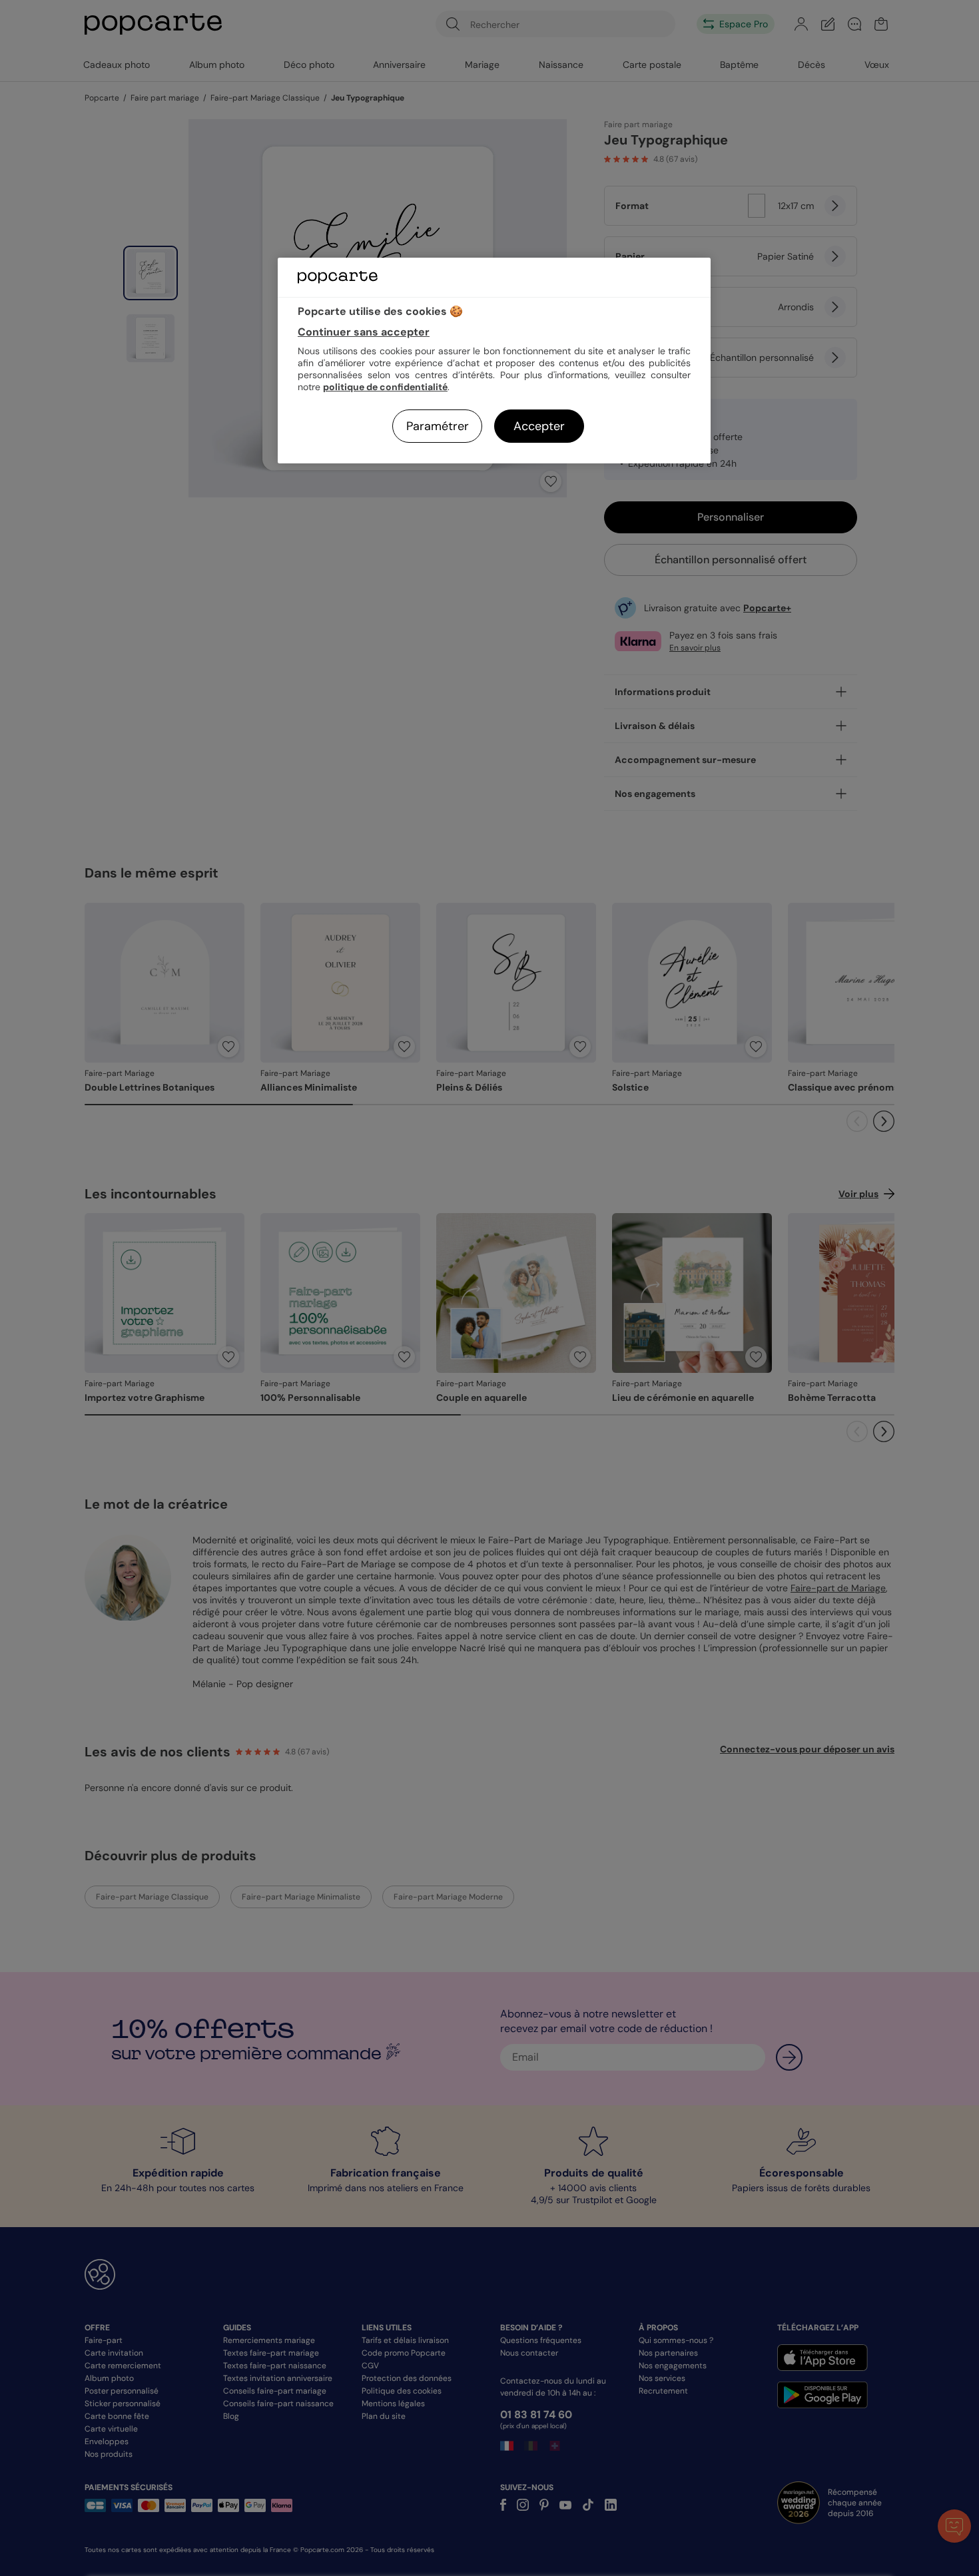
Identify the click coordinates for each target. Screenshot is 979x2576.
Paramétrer (438, 426)
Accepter (539, 426)
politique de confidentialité (385, 387)
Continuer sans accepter (364, 332)
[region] (494, 361)
